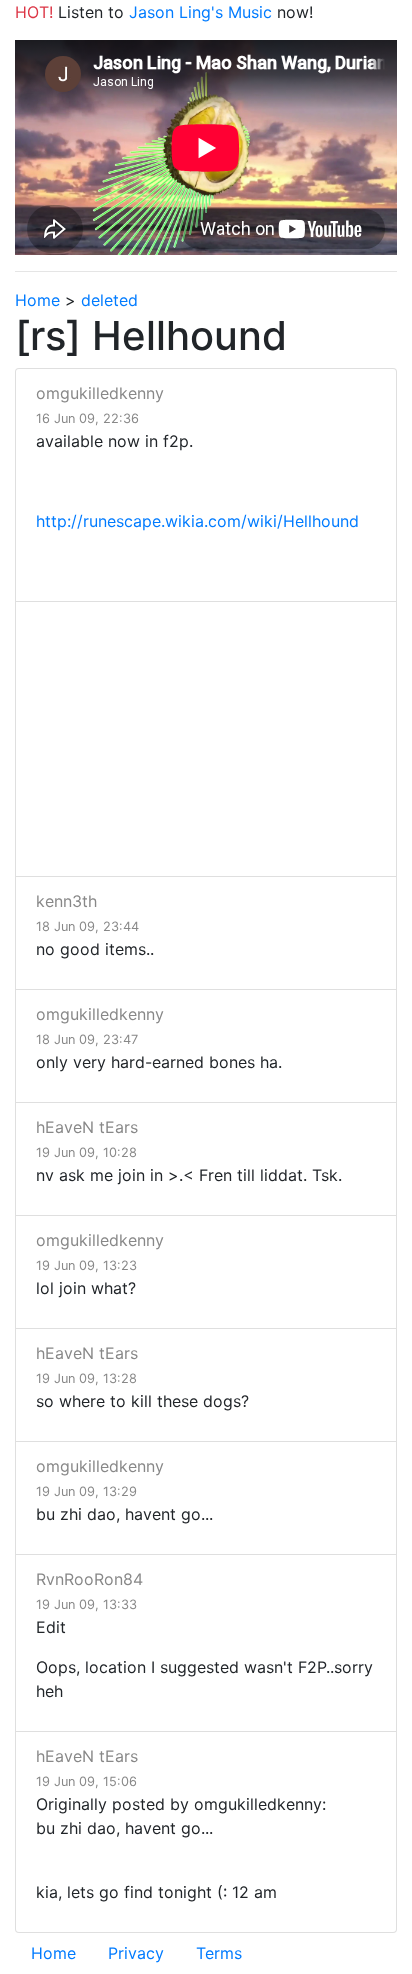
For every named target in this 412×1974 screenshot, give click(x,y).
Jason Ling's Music (200, 12)
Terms (219, 1953)
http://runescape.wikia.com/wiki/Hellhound (197, 521)
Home (37, 300)
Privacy (136, 1953)
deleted (109, 300)
